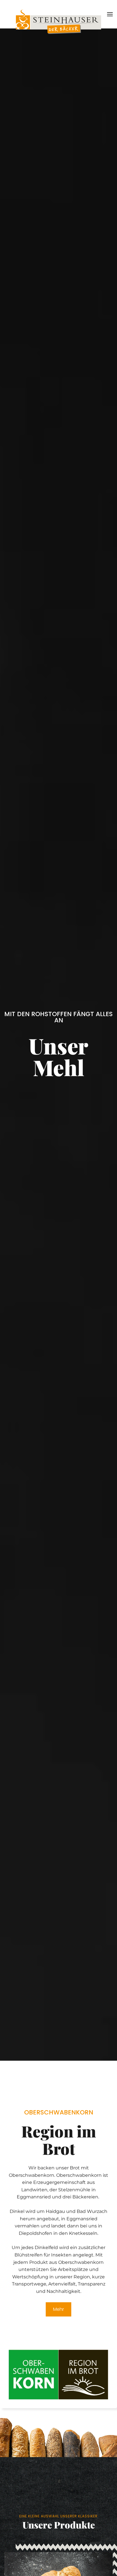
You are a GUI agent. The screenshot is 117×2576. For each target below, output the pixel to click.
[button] (110, 14)
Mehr (58, 2309)
